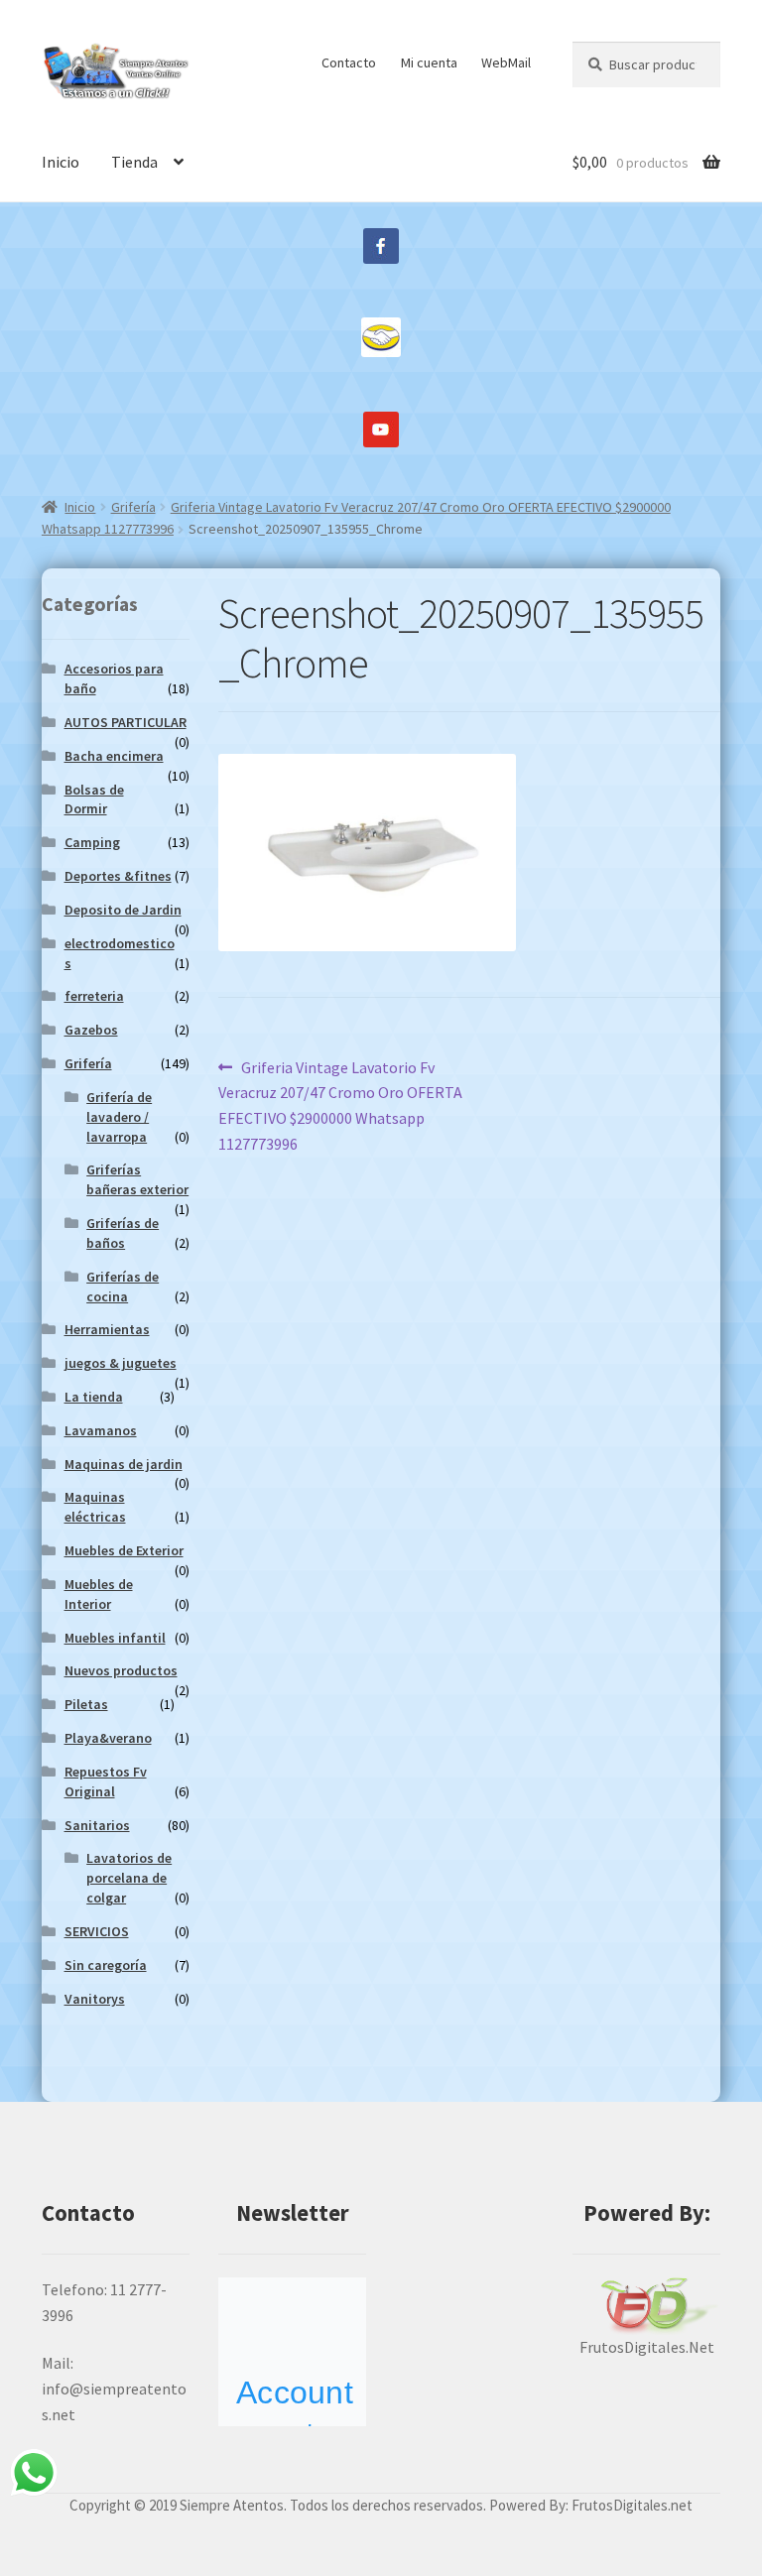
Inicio (61, 162)
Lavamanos (101, 1430)
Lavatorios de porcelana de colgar (129, 1878)
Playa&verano (108, 1738)
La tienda (94, 1397)
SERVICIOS (97, 1931)
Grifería (133, 507)
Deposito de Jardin (123, 910)
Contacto (349, 62)
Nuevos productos (121, 1670)
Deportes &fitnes (118, 876)
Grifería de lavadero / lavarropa (119, 1117)
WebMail (506, 62)
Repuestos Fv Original (106, 1781)
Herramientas (107, 1329)
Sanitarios (97, 1825)
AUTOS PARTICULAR (126, 722)
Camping (92, 842)
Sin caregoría (106, 1965)
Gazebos (91, 1030)
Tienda (134, 162)
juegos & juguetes (121, 1363)
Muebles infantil (115, 1638)
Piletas (86, 1704)
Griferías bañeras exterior (137, 1179)
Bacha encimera (114, 756)
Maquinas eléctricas (95, 1507)
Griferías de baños (123, 1233)
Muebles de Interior (99, 1594)
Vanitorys (95, 1999)
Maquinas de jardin (124, 1464)
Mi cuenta (429, 62)
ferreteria (94, 996)
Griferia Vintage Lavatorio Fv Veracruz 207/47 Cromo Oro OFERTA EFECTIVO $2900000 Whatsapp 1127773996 (340, 1105)
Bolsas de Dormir (94, 799)
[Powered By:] (646, 2307)
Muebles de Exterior (124, 1550)
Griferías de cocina (123, 1287)
